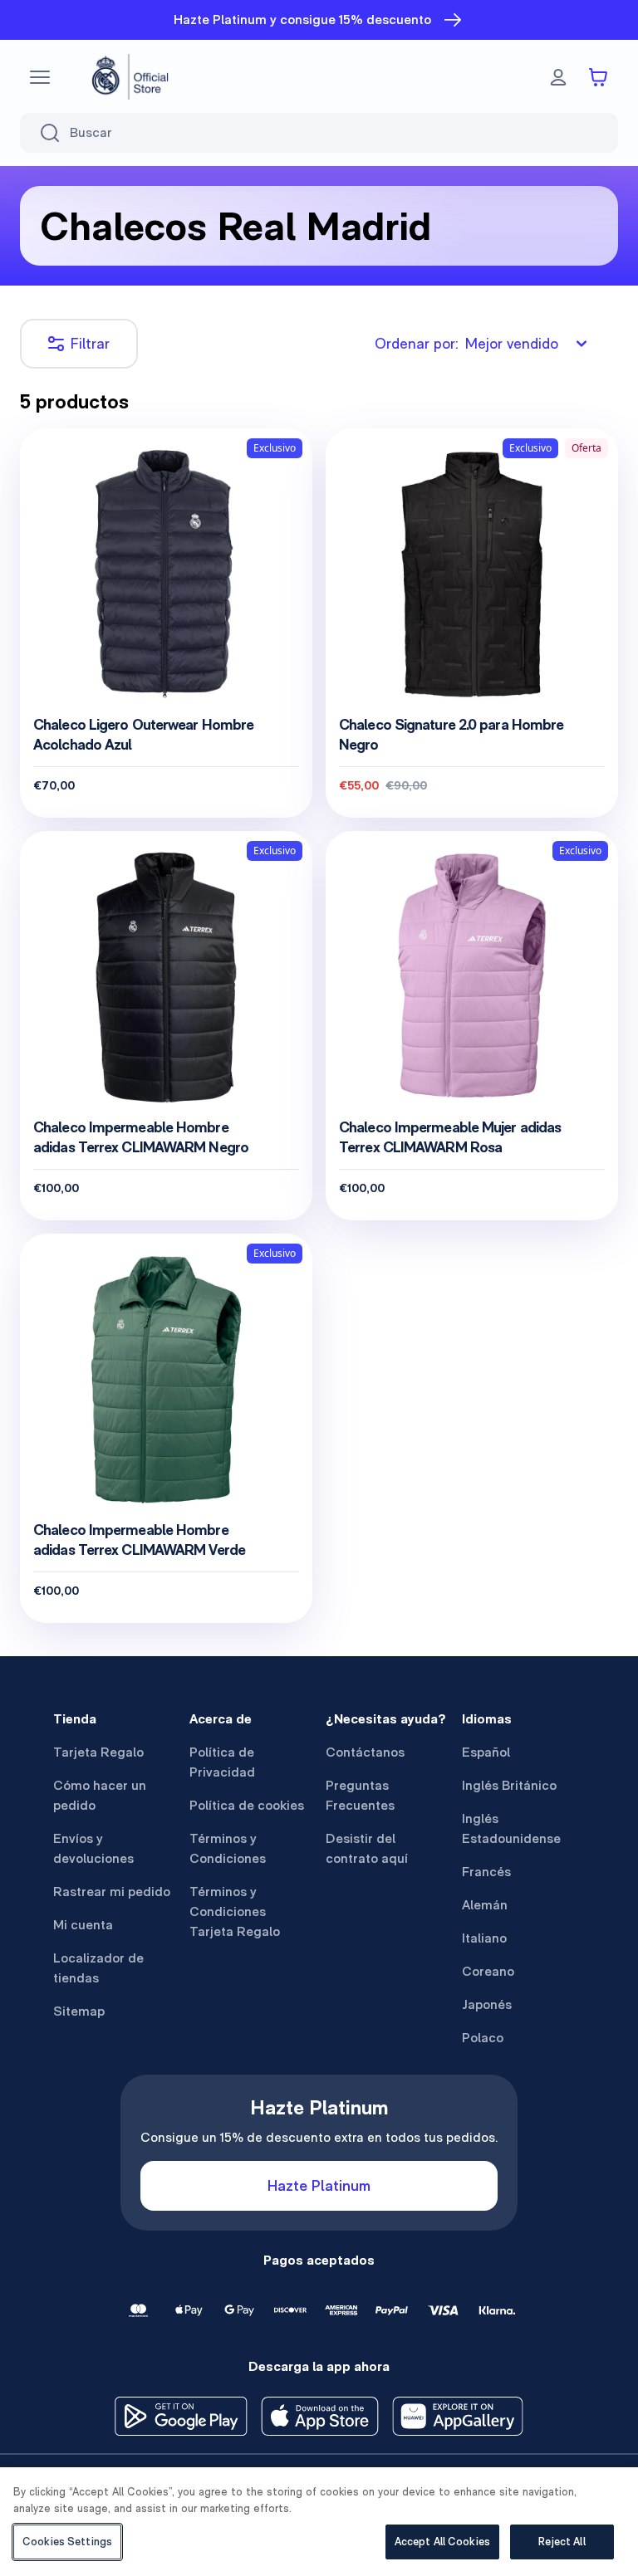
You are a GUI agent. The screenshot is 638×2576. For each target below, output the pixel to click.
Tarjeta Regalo (98, 1752)
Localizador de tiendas (98, 1968)
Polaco (483, 2038)
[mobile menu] (40, 77)
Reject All (562, 2542)
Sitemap (79, 2011)
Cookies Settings (67, 2542)
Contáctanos (365, 1752)
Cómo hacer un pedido (100, 1795)
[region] (319, 2522)
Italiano (484, 1938)
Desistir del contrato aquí (367, 1848)
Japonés (487, 2004)
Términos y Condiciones (228, 1848)
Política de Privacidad (222, 1762)
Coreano (488, 1971)
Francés (486, 1872)
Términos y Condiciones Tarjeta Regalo (235, 1911)
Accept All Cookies (442, 2542)
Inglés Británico (509, 1785)
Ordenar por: (466, 343)
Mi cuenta (83, 1925)
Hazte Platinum (319, 2185)
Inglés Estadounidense (511, 1828)
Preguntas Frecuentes (360, 1795)
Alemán (485, 1905)
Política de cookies (247, 1805)
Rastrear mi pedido (112, 1892)
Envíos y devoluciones (93, 1848)
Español (486, 1752)
